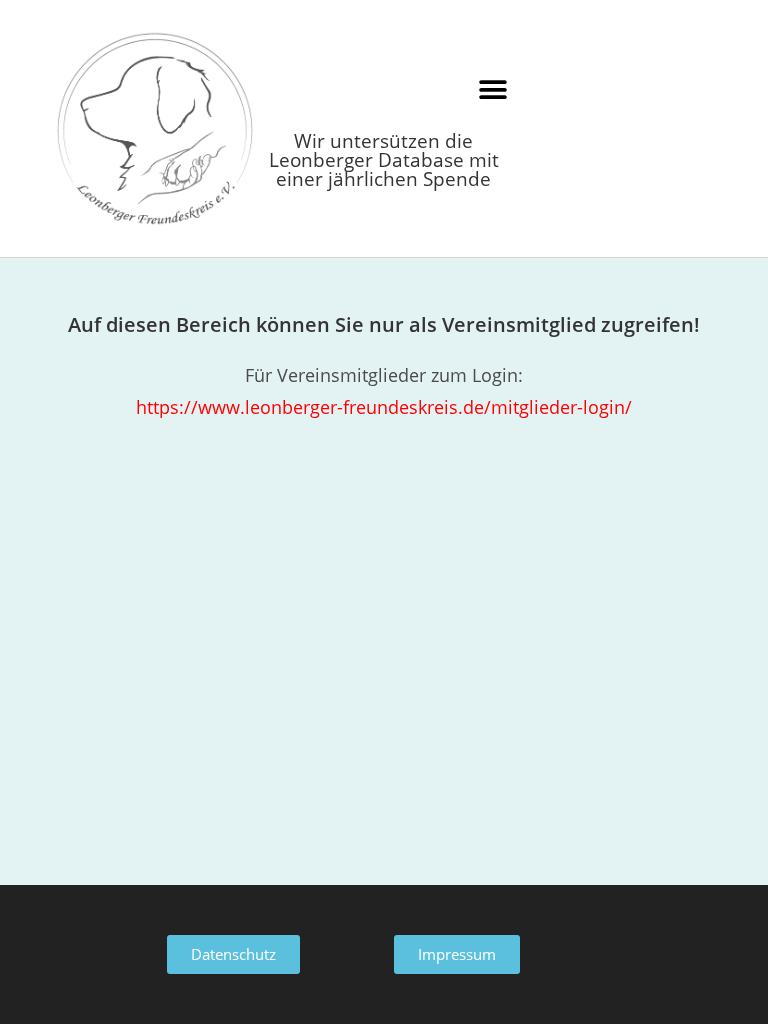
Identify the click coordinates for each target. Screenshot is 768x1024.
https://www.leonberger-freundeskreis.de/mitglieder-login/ (384, 407)
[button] (492, 89)
